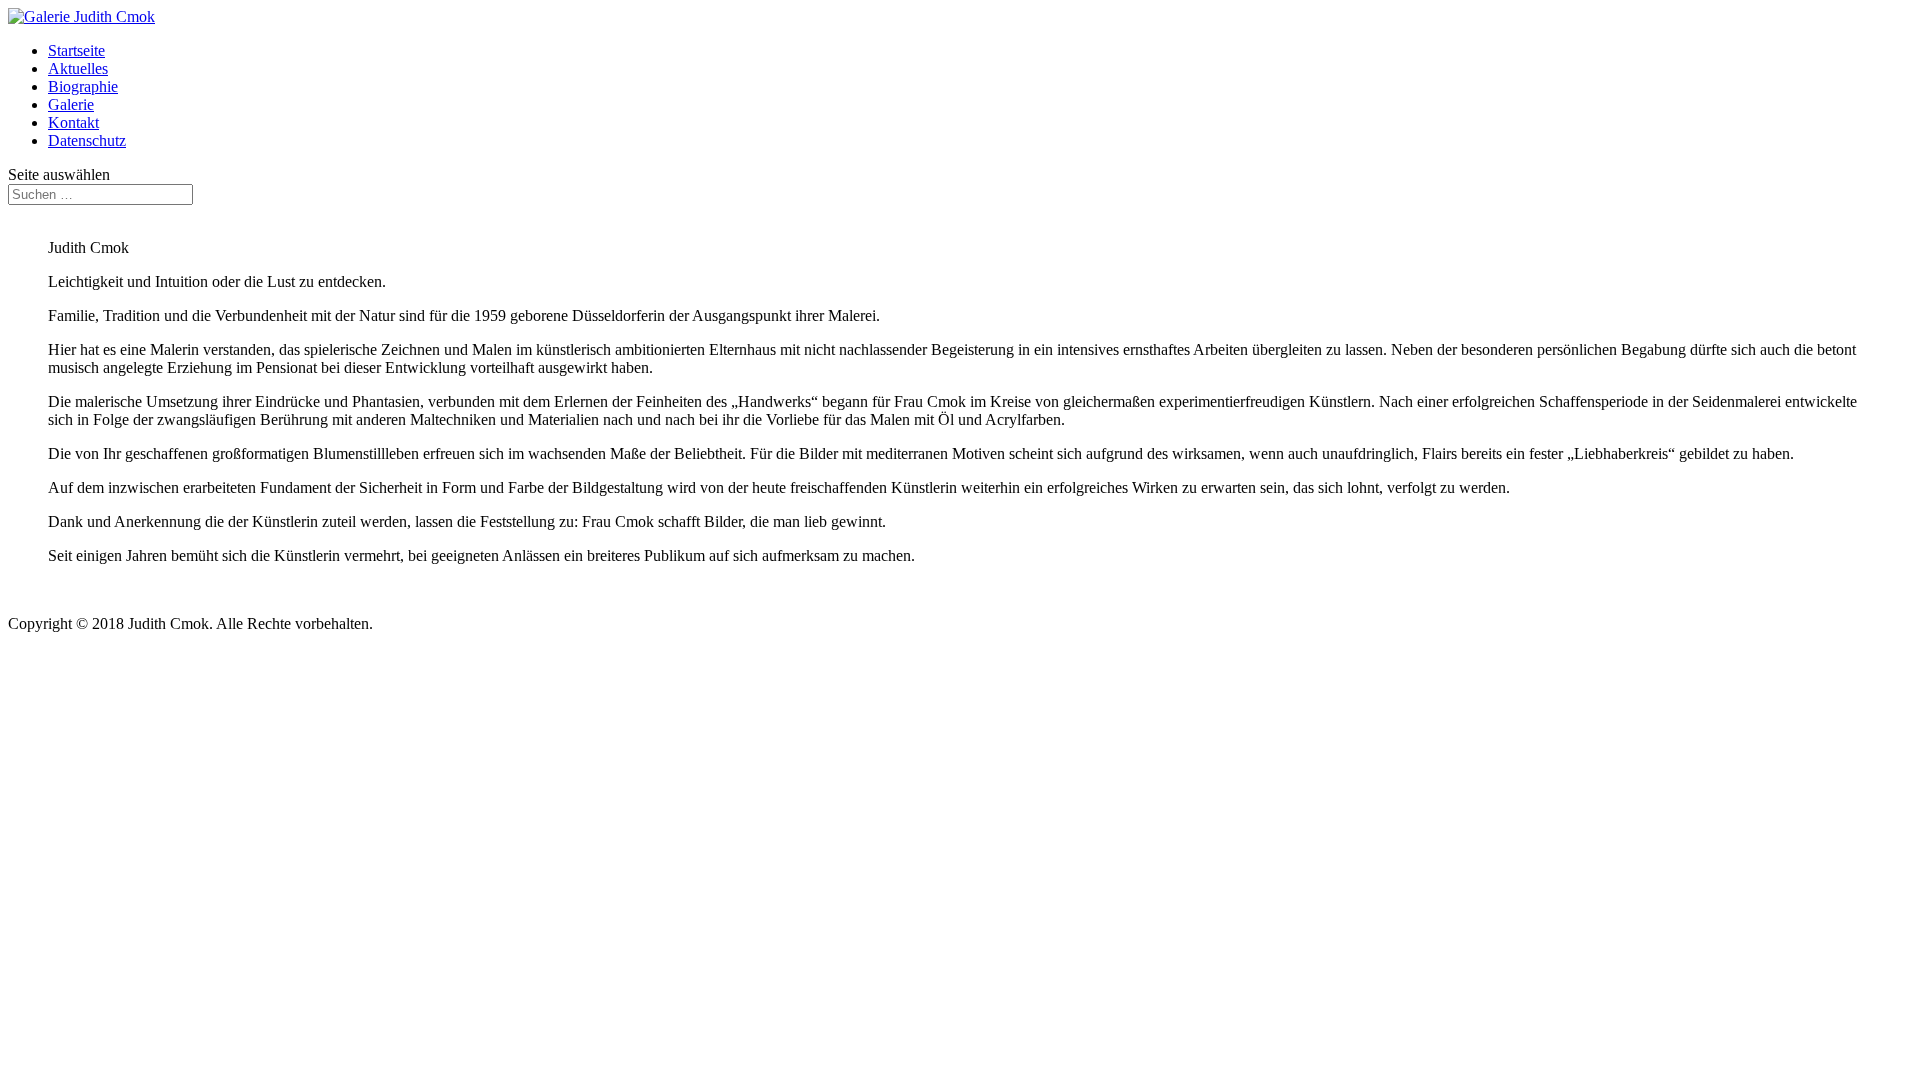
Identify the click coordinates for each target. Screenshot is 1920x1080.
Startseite (76, 50)
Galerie (71, 104)
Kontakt (73, 122)
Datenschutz (87, 140)
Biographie (83, 86)
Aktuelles (78, 68)
